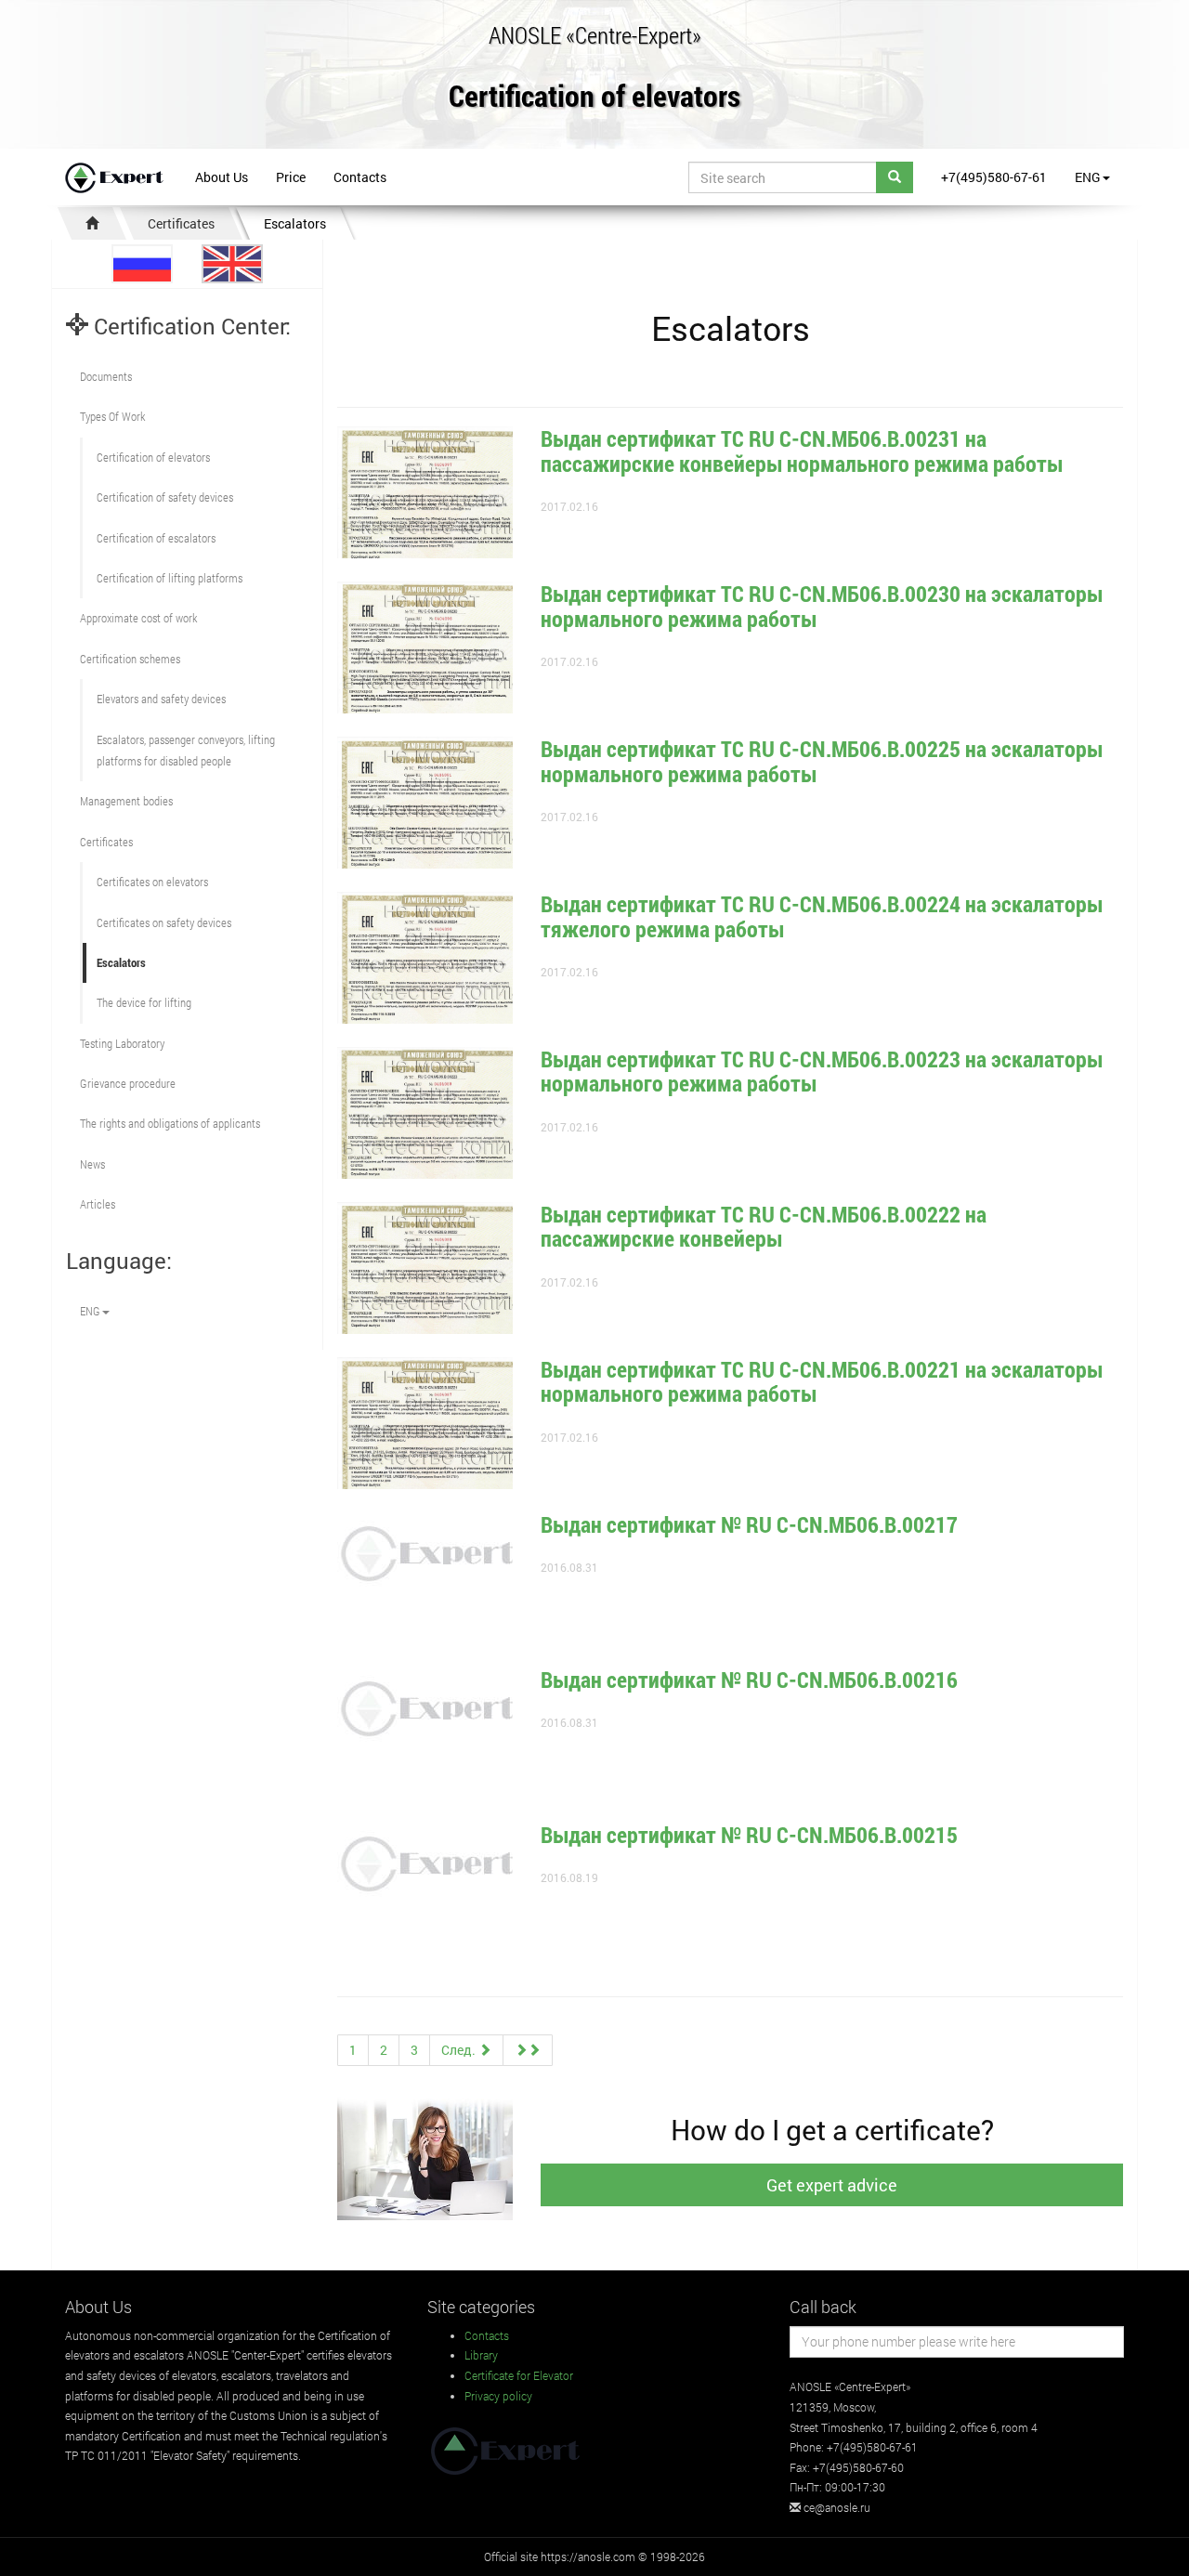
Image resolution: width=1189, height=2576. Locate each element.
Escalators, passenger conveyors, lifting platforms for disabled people (186, 750)
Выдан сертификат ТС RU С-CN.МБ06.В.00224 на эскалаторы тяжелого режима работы (822, 916)
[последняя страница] (528, 2050)
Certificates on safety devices (164, 922)
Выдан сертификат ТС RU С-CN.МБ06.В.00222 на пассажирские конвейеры (764, 1226)
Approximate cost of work (138, 618)
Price (291, 177)
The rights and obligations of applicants (170, 1123)
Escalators (295, 223)
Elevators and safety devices (161, 699)
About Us (222, 177)
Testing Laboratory (122, 1043)
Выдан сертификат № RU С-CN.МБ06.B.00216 (749, 1680)
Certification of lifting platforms (170, 578)
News (92, 1164)
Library (481, 2355)
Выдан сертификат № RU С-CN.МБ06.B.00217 (749, 1524)
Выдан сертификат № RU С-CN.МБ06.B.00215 (749, 1835)
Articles (98, 1204)
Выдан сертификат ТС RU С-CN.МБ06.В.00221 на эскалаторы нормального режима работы (822, 1381)
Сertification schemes (130, 659)
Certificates (181, 223)
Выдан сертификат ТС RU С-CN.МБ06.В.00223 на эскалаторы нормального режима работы (822, 1071)
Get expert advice (832, 2185)
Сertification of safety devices (165, 497)
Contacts (360, 177)
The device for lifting (144, 1002)
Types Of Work (112, 416)
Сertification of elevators (153, 457)
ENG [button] (1088, 177)
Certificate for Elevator (519, 2375)
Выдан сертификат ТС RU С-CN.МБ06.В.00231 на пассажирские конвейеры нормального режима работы (802, 451)
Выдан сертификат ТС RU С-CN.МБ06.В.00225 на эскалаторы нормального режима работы (822, 761)
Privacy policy (498, 2396)
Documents (106, 376)
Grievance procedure (128, 1083)
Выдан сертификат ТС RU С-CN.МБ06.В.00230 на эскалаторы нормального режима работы (822, 606)
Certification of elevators (594, 97)
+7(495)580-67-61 (994, 177)
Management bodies (126, 801)
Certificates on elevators (152, 882)
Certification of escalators (156, 538)
